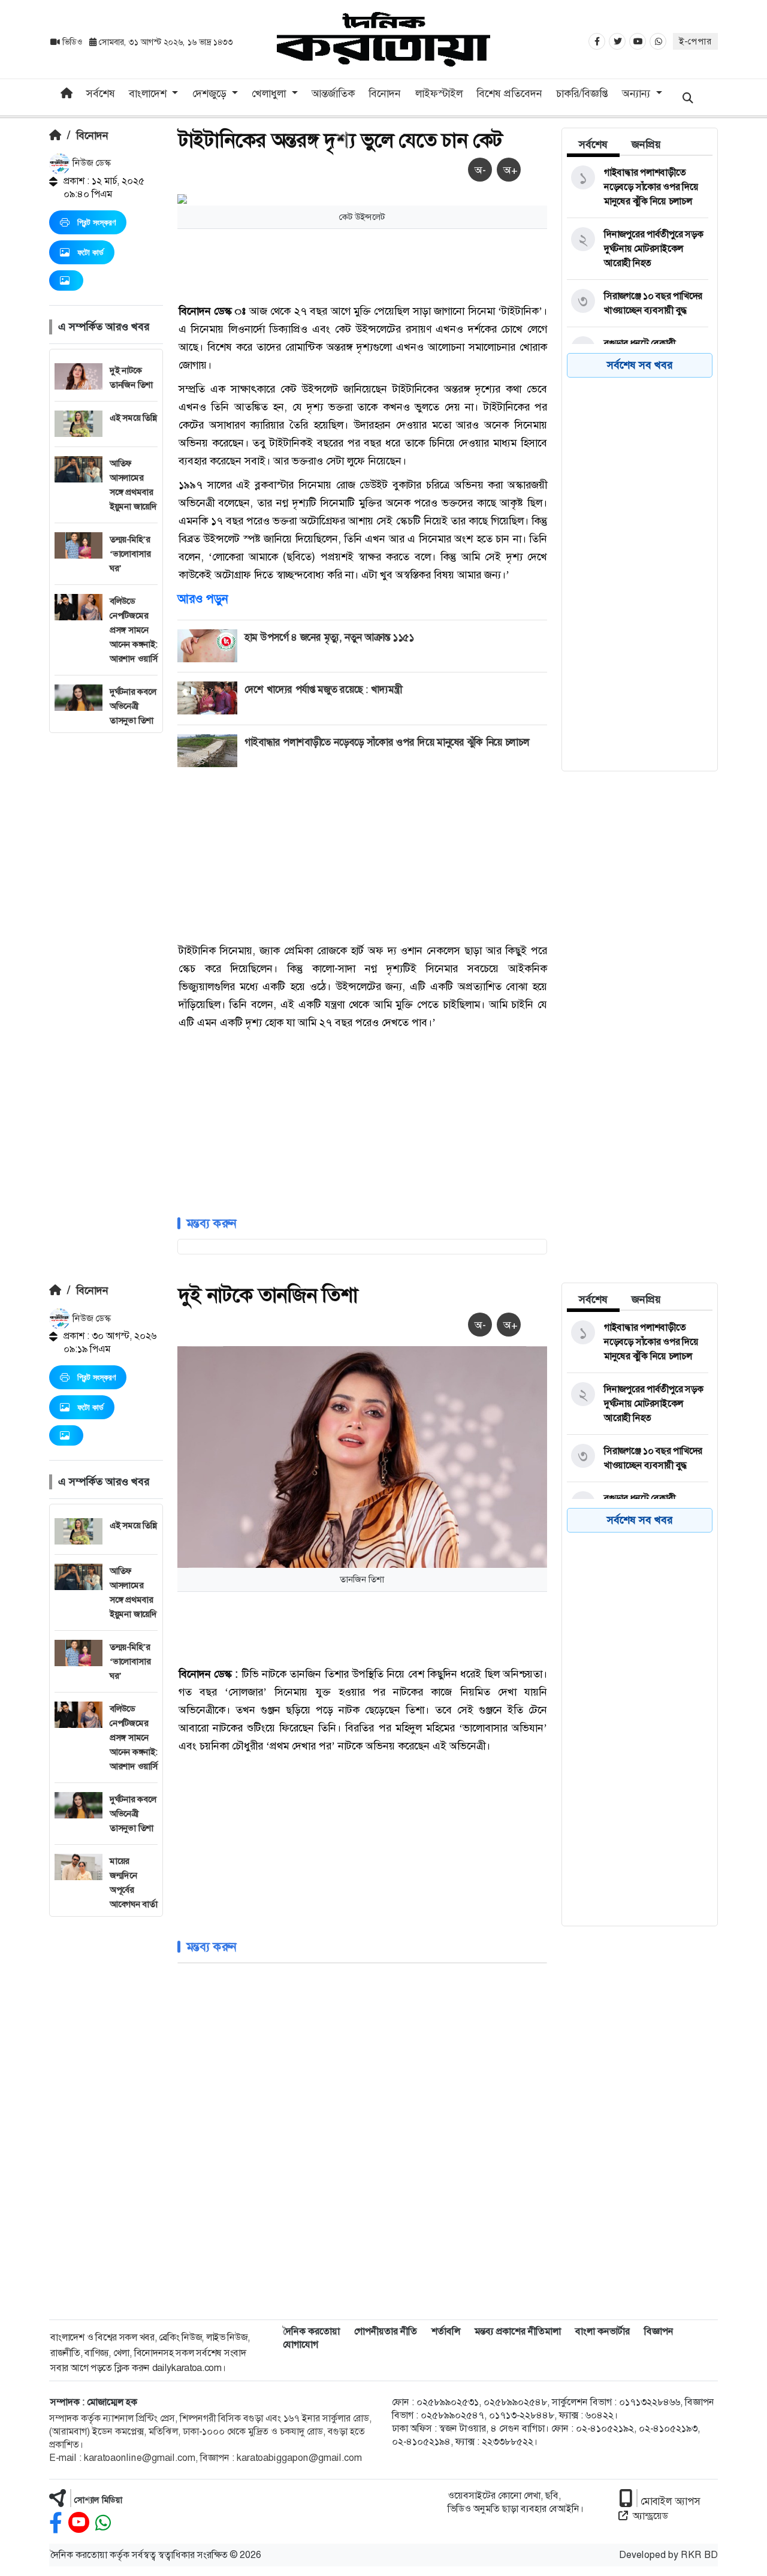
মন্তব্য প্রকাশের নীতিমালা (518, 2331)
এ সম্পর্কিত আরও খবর (104, 327)
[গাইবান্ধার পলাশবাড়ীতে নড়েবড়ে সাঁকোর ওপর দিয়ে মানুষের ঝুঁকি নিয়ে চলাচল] (638, 187)
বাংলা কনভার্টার (603, 2331)
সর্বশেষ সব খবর (640, 365)
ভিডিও (72, 42)
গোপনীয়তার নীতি (386, 2331)
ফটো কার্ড (90, 252)
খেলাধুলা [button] (270, 93)
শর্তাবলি (446, 2331)
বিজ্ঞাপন (659, 2331)
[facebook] (56, 2523)
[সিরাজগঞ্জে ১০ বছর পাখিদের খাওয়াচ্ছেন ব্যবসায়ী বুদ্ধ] (638, 303)
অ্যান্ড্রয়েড (650, 2516)
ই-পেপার (695, 41)
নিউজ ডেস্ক (90, 163)
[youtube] (79, 2523)
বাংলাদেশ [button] (149, 93)
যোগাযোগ (301, 2344)
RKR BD (699, 2555)
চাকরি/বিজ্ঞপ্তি (582, 93)
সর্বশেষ (101, 93)
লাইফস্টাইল (439, 93)
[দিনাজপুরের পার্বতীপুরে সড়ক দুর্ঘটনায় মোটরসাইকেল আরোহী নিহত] (638, 249)
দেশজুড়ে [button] (211, 93)
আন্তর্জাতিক (333, 93)
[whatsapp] (103, 2523)
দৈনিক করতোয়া (311, 2331)
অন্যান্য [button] (638, 93)
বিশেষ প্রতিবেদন (509, 93)
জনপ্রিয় (646, 144)
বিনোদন (385, 93)
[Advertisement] (106, 913)
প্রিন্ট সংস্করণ (96, 222)
